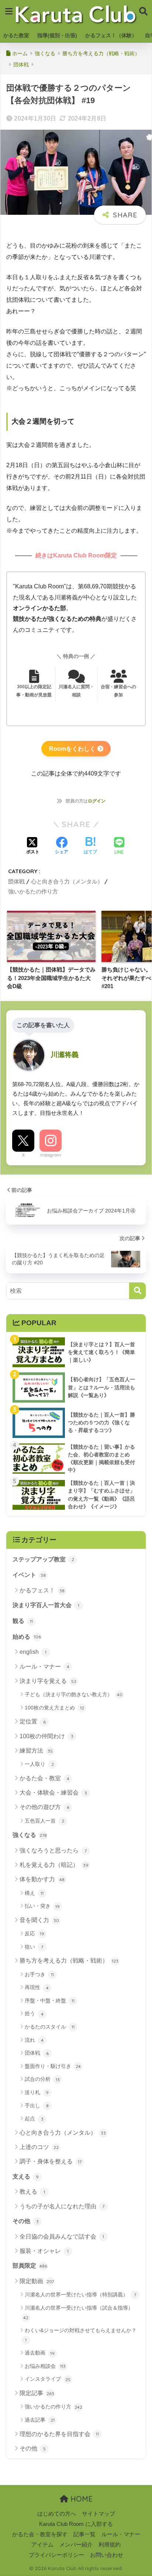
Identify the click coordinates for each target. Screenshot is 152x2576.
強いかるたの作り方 (33, 891)
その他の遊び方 (44, 1807)
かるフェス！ (42, 1590)
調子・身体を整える (51, 2161)
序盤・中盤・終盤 (50, 2001)
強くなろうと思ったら (53, 1850)
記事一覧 (84, 2534)
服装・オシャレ (44, 2251)
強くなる (30, 1835)
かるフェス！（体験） (111, 35)
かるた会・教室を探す (40, 2534)
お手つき (39, 1974)
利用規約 (110, 2545)
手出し (37, 2106)
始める (27, 1637)
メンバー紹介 (76, 2545)
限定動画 (37, 2281)
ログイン (97, 801)
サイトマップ (99, 2514)
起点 (34, 2118)
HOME (80, 2499)
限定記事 (37, 2393)
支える (26, 2176)
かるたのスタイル (50, 2027)
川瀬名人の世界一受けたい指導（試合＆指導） (78, 2313)
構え (34, 1893)
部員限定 (30, 2266)
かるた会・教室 (44, 1778)
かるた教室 (16, 35)
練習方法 (36, 1751)
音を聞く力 (39, 1920)
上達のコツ (39, 2147)
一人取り (39, 1764)
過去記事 (40, 2420)
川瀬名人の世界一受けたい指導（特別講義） (80, 2295)
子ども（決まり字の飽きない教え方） (74, 1694)
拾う (34, 2013)
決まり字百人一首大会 (46, 1605)
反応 (34, 1933)
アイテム (42, 2545)
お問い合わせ (107, 2555)
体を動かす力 (42, 1879)
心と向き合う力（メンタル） (67, 881)
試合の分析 (42, 2079)
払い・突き (42, 1906)
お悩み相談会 (45, 2366)
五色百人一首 (44, 1821)
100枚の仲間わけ (46, 1736)
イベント (29, 1575)
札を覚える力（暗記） (54, 1865)
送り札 (37, 2092)
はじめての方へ (57, 2514)
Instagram (51, 1155)
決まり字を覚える (48, 1681)
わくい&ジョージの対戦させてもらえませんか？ (81, 2335)
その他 (26, 2221)
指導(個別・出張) (57, 35)
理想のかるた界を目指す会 (59, 2434)
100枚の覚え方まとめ (54, 1708)
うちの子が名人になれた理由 (62, 2206)
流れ (34, 2040)
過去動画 (40, 2353)
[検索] (137, 1291)
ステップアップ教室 (43, 1559)
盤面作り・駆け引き (53, 2066)
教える (32, 2192)
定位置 (33, 1721)
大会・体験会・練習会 (53, 1793)
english (33, 1652)
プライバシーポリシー (56, 2555)
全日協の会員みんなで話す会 (62, 2236)
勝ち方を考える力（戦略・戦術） (69, 1961)
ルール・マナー (44, 1667)
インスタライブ (48, 2379)
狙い (34, 1947)
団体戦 (16, 881)
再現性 (37, 1987)
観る (23, 1621)
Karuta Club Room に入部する (76, 2524)
